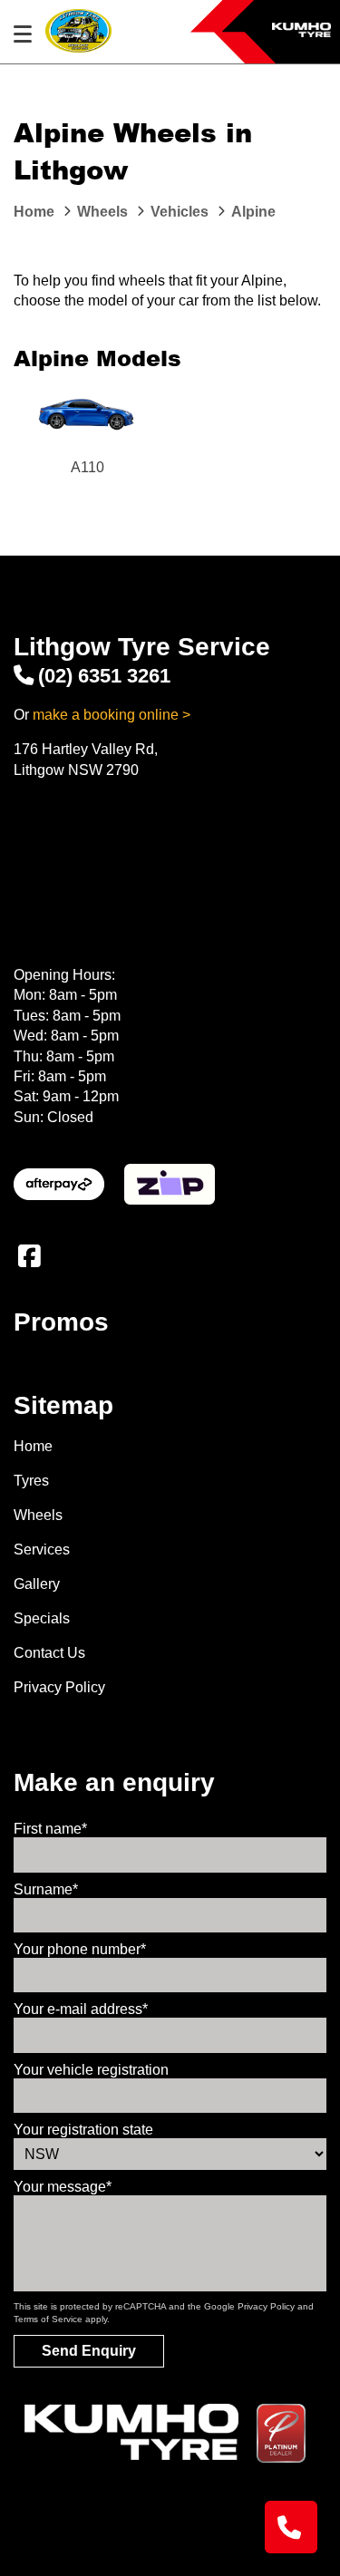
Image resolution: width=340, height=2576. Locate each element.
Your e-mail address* (81, 2009)
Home (33, 1446)
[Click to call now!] (291, 2527)
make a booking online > (112, 715)
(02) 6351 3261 (104, 676)
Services (42, 1549)
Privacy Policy (59, 1687)
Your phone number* (80, 1949)
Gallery (37, 1584)
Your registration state (83, 2130)
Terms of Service (48, 2319)
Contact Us (49, 1653)
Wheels (38, 1515)
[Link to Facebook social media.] (29, 1256)
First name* (50, 1829)
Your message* (63, 2187)
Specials (42, 1618)
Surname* (46, 1889)
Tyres (31, 1481)
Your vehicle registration (91, 2070)
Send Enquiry (89, 2351)
